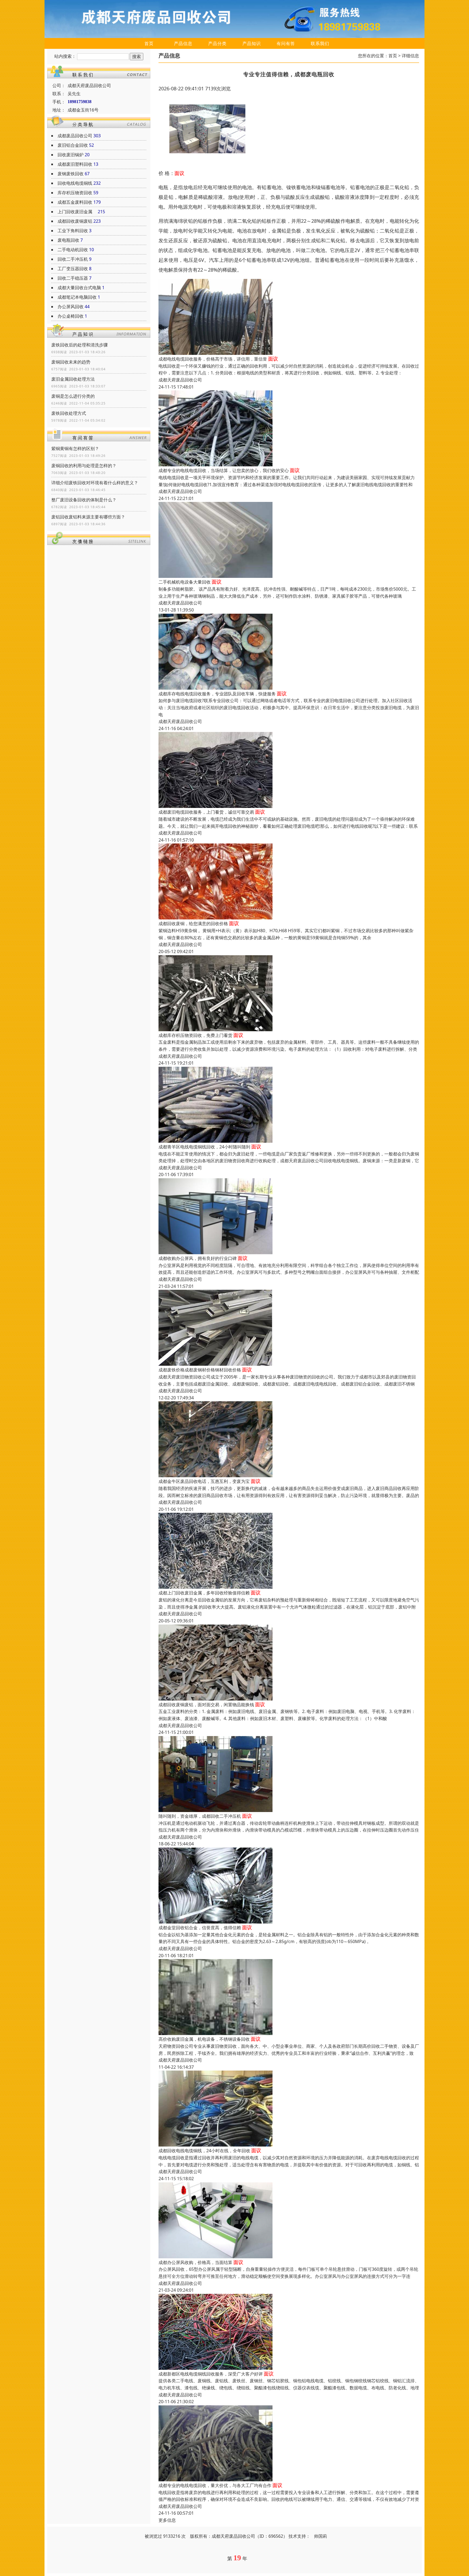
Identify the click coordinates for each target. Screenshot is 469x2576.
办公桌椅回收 (71, 316)
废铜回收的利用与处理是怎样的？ (84, 466)
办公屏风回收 (71, 307)
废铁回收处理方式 (69, 413)
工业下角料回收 (73, 231)
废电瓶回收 (68, 240)
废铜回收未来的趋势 (71, 362)
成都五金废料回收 (75, 202)
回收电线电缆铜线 (75, 183)
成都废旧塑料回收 (75, 164)
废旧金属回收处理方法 (73, 379)
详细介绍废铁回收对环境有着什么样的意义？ (95, 483)
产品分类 (217, 43)
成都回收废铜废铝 (75, 221)
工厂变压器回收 (73, 269)
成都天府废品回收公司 (180, 380)
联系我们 (320, 43)
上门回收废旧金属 (77, 212)
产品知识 (252, 43)
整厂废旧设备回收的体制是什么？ (84, 500)
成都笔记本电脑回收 (77, 297)
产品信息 (183, 43)
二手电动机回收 (73, 250)
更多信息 (167, 2520)
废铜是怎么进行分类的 (73, 396)
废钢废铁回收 (71, 174)
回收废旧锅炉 (71, 155)
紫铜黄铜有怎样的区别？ (75, 448)
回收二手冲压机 (73, 259)
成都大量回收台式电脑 (79, 288)
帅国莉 (321, 2536)
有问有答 (286, 43)
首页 (149, 43)
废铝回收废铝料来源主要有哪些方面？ (88, 517)
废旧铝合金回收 (73, 145)
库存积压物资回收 (75, 193)
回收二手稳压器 (73, 278)
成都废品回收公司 (75, 136)
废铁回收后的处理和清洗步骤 (80, 345)
